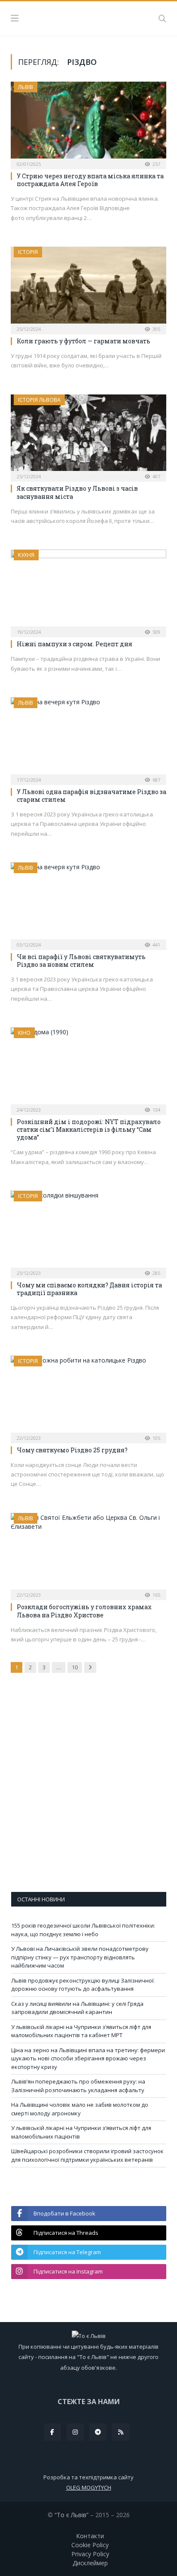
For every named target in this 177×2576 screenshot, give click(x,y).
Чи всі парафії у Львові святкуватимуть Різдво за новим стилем (81, 961)
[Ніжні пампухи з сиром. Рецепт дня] (88, 591)
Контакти (90, 2536)
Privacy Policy (90, 2554)
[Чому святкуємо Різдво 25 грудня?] (88, 1397)
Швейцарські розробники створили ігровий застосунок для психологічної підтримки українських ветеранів (87, 2155)
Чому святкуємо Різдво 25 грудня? (72, 1450)
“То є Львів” (72, 2515)
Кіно (24, 1033)
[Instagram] (75, 2432)
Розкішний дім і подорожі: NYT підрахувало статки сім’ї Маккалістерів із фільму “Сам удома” (89, 1129)
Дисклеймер (90, 2563)
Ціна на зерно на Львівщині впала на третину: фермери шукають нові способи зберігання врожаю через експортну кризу (88, 2058)
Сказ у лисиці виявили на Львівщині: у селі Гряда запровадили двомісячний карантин (77, 2008)
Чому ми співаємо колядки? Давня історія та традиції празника (89, 1289)
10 (75, 1667)
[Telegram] (98, 2432)
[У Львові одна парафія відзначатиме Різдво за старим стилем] (88, 738)
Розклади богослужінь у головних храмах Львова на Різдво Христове (84, 1611)
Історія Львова (39, 400)
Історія (28, 252)
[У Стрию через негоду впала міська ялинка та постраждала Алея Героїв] (88, 123)
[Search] (162, 18)
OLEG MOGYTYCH (89, 2487)
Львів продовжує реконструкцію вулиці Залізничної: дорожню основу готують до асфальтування (83, 1985)
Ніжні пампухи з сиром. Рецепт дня (75, 644)
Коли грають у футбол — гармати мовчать (84, 341)
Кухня (26, 555)
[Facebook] (52, 2432)
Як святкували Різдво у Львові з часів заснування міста (77, 492)
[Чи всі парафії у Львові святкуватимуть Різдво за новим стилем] (88, 903)
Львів (26, 87)
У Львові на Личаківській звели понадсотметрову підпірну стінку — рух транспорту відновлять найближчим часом (80, 1957)
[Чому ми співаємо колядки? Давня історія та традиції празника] (88, 1232)
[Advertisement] (88, 1788)
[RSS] (121, 2432)
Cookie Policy (90, 2545)
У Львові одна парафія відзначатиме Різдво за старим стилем (92, 796)
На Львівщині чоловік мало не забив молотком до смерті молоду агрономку (80, 2109)
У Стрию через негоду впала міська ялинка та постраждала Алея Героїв (90, 180)
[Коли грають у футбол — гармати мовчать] (88, 288)
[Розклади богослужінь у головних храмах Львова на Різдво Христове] (88, 1554)
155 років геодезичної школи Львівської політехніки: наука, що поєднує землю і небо (83, 1930)
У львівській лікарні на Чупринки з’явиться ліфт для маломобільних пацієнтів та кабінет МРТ (81, 2031)
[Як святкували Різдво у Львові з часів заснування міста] (88, 435)
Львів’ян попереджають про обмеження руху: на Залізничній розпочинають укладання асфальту (78, 2086)
